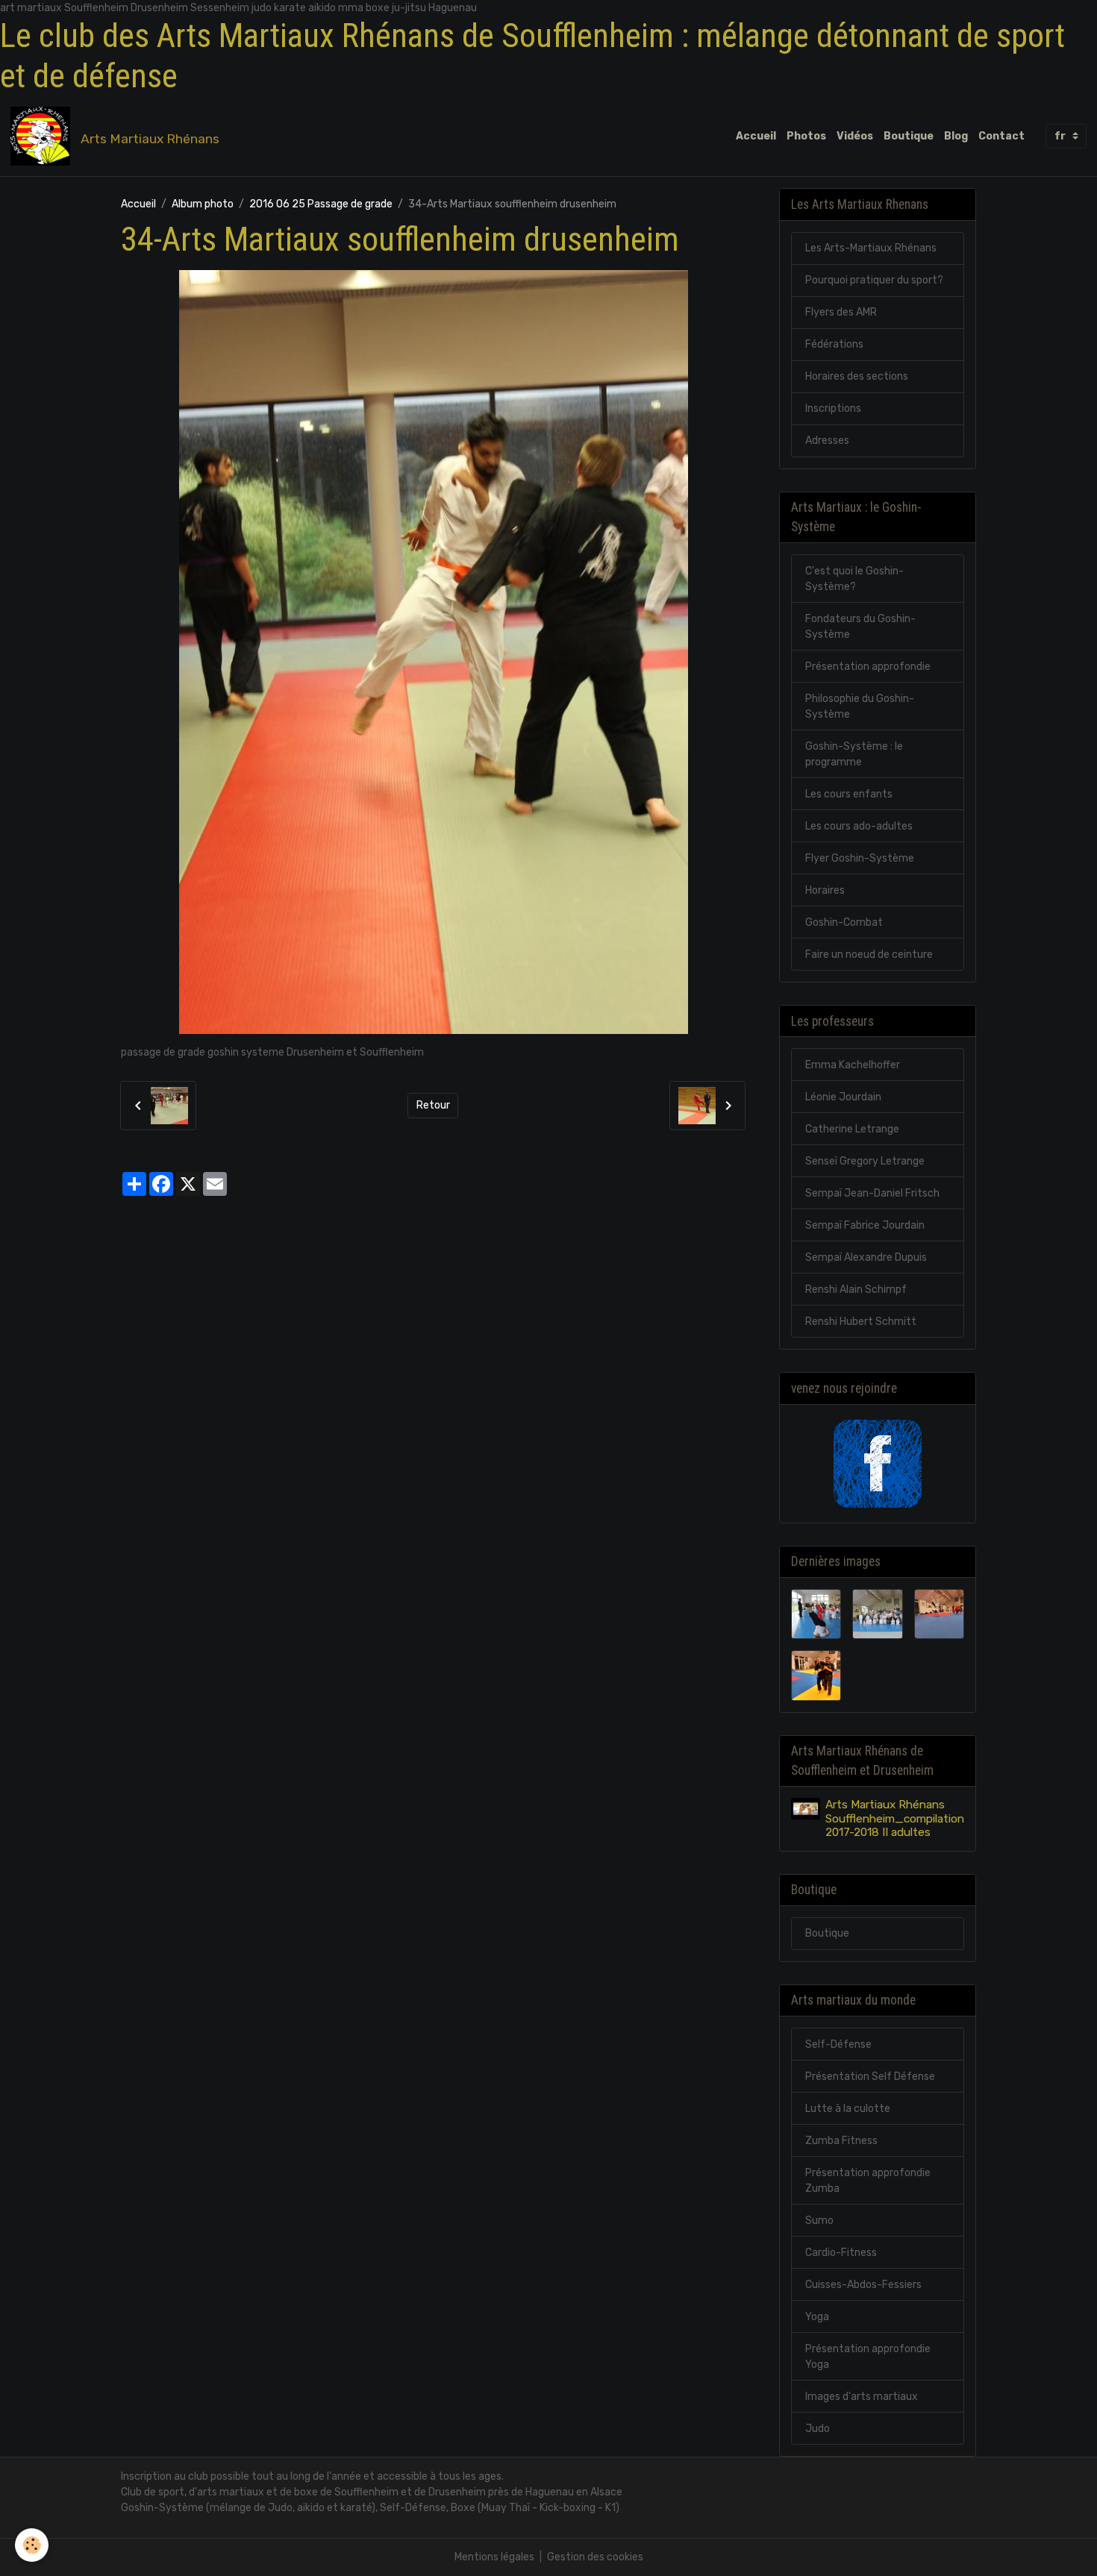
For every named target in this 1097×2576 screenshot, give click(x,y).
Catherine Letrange (852, 1129)
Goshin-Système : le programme (854, 754)
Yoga (817, 2317)
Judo (818, 2429)
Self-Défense (838, 2044)
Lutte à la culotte (848, 2109)
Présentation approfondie (868, 667)
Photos (806, 136)
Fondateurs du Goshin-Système (860, 627)
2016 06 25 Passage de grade (321, 204)
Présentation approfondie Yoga (868, 2357)
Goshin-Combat (844, 922)
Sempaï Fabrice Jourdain (865, 1225)
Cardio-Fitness (841, 2253)
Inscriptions (833, 408)
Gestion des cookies (595, 2557)
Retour (433, 1105)
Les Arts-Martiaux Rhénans (871, 248)
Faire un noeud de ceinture (869, 955)
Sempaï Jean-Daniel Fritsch (872, 1193)
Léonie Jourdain (843, 1097)
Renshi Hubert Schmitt (861, 1322)
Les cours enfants (849, 794)
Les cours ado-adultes (859, 826)
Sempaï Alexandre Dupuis (866, 1257)
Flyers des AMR (841, 312)
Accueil (756, 136)
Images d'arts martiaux (862, 2397)
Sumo (819, 2221)
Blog (956, 136)
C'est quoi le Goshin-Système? (854, 579)
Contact (1001, 136)
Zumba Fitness (841, 2141)
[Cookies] (32, 2545)
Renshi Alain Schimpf (856, 1289)
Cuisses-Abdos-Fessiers (863, 2285)
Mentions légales (494, 2557)
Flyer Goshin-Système (860, 858)
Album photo (203, 204)
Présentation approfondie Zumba (868, 2181)
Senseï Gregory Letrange (865, 1161)
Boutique (909, 136)
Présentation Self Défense (870, 2077)
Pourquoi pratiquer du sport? (874, 280)
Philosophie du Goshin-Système (860, 706)
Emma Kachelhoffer (853, 1065)
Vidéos (855, 136)
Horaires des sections (857, 376)
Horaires (825, 890)
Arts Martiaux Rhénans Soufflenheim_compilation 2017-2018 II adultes (895, 1818)
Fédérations (834, 344)
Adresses (827, 441)
